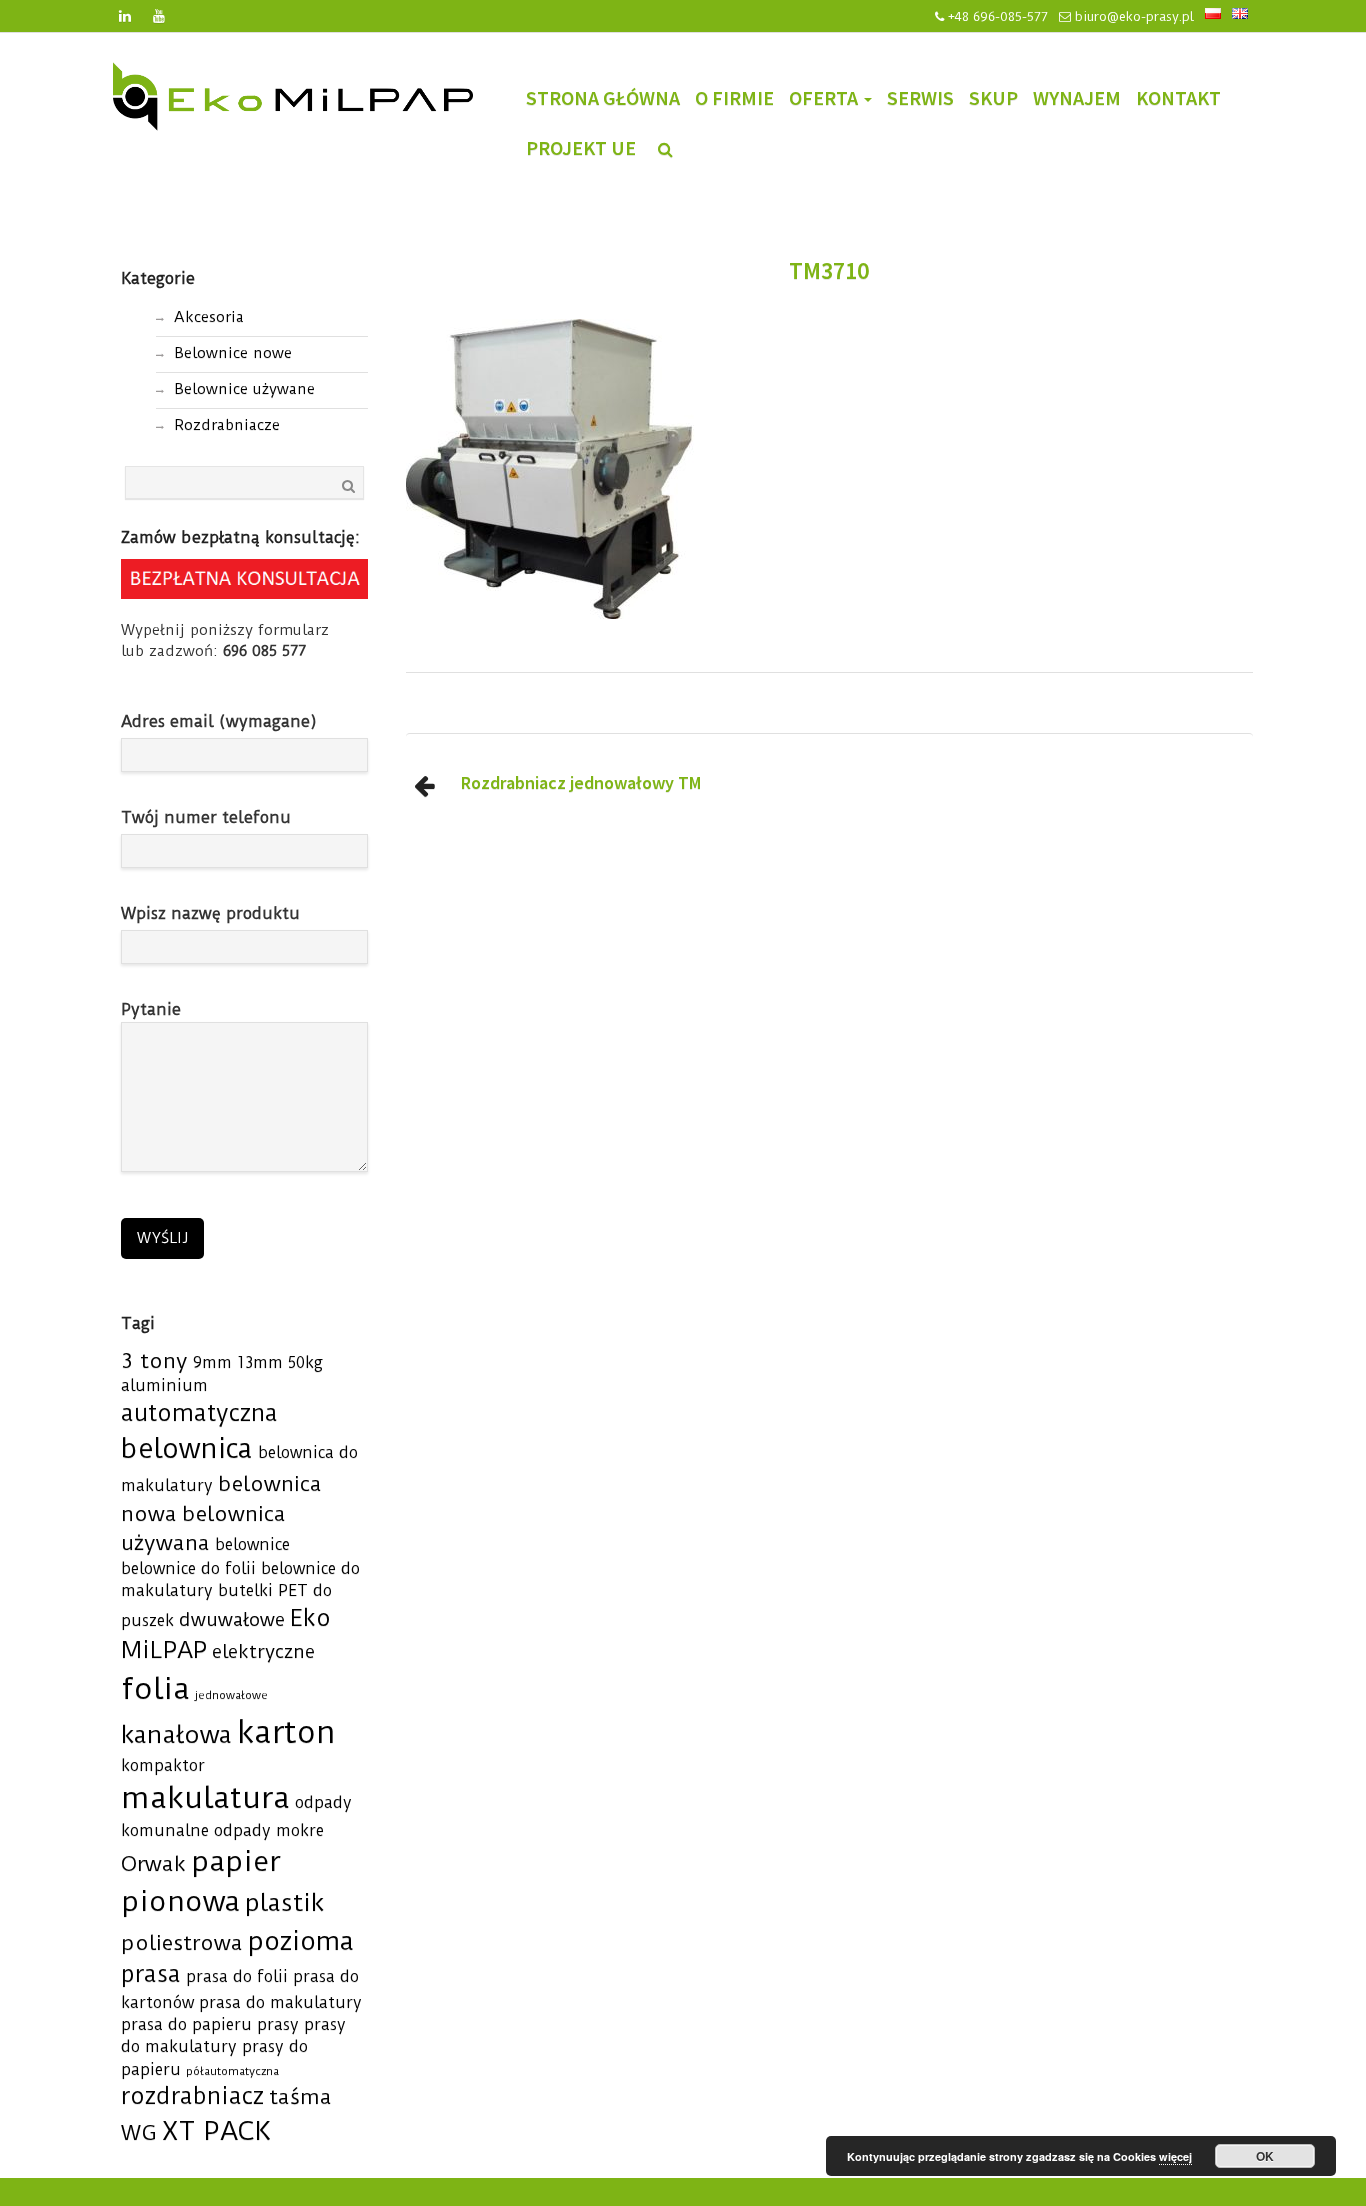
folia (155, 1689)
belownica (187, 1449)
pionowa (180, 1901)
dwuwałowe (232, 1620)
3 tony (154, 1360)
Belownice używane (244, 389)
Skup (993, 97)
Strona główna (603, 97)
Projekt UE (581, 147)
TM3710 (829, 270)
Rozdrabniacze (227, 425)
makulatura (205, 1798)
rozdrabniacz (192, 2096)
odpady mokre (269, 1830)
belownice (252, 1544)
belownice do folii (188, 1568)
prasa (151, 1974)
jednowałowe (231, 1695)
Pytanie (151, 1009)
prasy (278, 2024)
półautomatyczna (232, 2071)
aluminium (164, 1385)
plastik (284, 1902)
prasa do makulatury (280, 2002)
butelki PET (263, 1590)
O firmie (734, 97)
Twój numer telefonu (206, 817)
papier (236, 1861)
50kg (305, 1362)
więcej (1175, 2156)
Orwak (153, 1863)
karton (286, 1732)
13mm (260, 1362)
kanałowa (176, 1734)
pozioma (301, 1941)
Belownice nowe (233, 353)
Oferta (823, 97)
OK (1265, 2156)
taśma (300, 2096)
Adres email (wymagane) (219, 721)
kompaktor (163, 1765)
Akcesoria (209, 317)
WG (139, 2132)
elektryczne (263, 1652)
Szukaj (349, 486)
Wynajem (1077, 97)
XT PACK (216, 2131)
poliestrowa (182, 1942)
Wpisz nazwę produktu (210, 913)
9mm (212, 1362)
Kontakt (1178, 97)
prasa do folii (237, 1976)
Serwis (920, 97)
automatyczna (199, 1413)
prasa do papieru (186, 2024)
